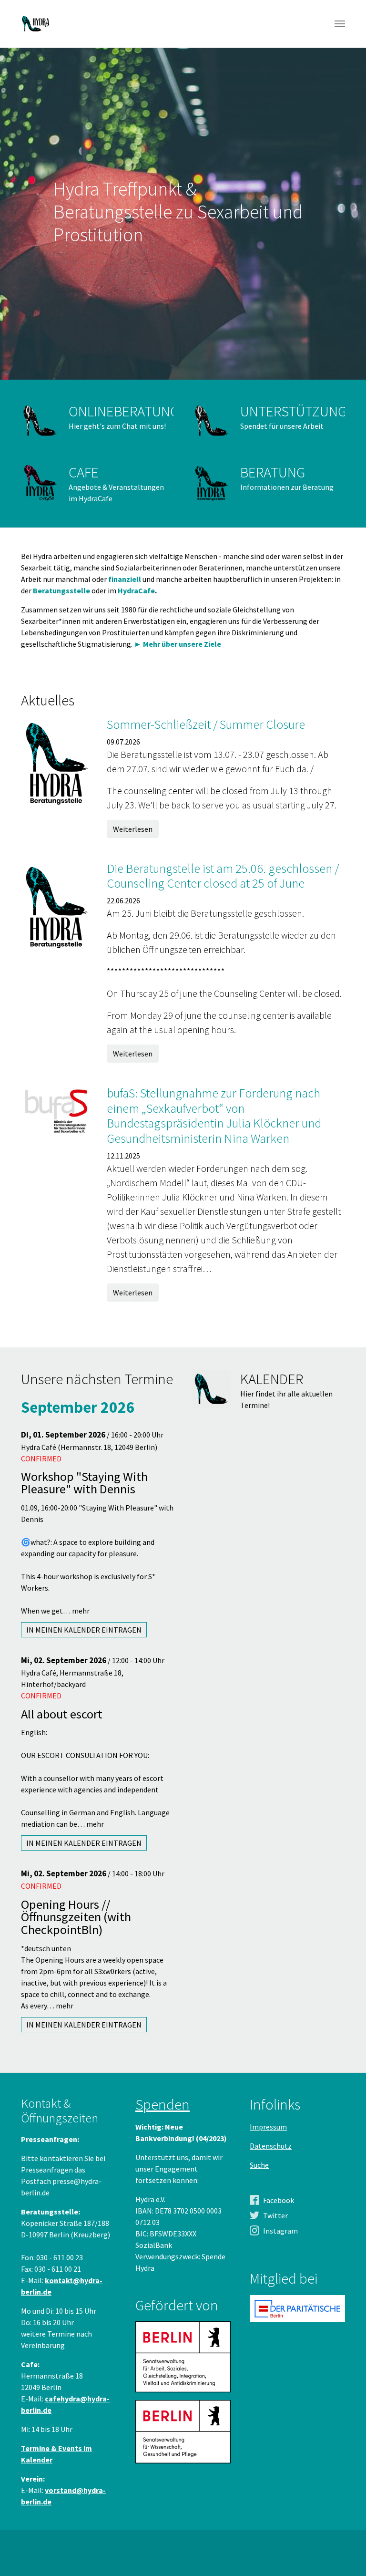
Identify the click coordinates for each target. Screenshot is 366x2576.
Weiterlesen (133, 829)
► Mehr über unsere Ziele (178, 644)
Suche (259, 2165)
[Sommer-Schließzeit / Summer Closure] (57, 761)
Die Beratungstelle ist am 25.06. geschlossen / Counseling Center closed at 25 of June (223, 876)
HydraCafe (136, 590)
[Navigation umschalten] (340, 24)
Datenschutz (271, 2146)
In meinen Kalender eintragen (84, 1630)
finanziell (125, 579)
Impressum (268, 2127)
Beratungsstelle (62, 590)
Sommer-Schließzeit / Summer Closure (206, 724)
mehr (81, 1611)
